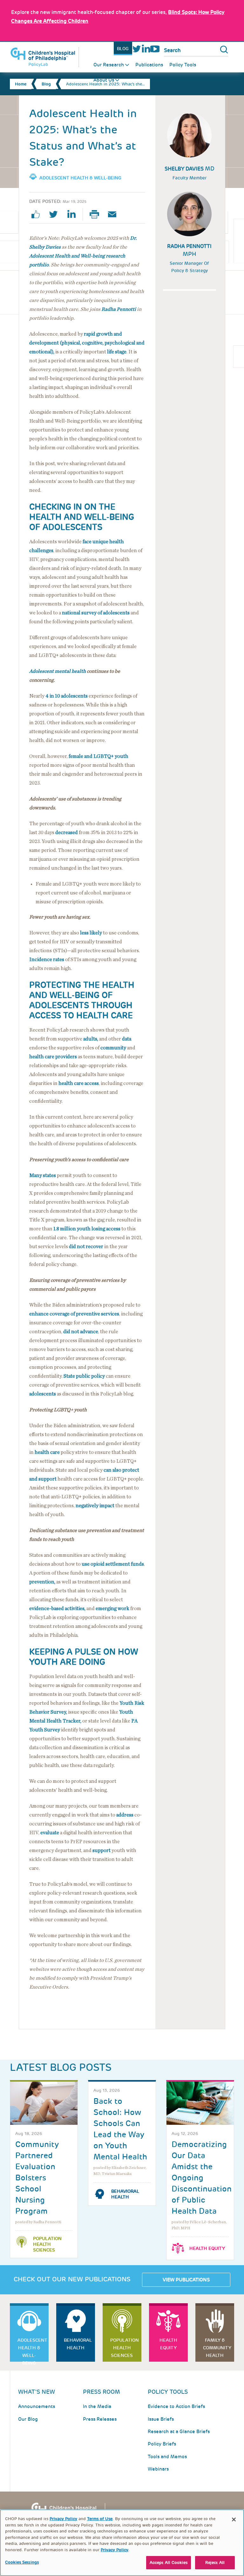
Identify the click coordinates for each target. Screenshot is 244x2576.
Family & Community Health (217, 2348)
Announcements (37, 2406)
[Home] (44, 57)
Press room (102, 2392)
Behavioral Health (125, 2194)
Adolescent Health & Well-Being (80, 178)
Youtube (155, 49)
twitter (56, 214)
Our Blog (28, 2419)
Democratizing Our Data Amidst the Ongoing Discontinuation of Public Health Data (202, 2178)
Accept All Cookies (169, 2563)
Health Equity (207, 2248)
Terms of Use (100, 2519)
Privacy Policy (63, 2519)
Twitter (137, 49)
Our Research (109, 65)
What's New (37, 2392)
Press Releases (100, 2419)
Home (21, 84)
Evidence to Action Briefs (176, 2406)
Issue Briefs (161, 2419)
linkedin (74, 214)
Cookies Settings (22, 2562)
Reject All (215, 2563)
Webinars (158, 2469)
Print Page (97, 214)
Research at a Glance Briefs (179, 2432)
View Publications (186, 2280)
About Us (104, 80)
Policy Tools (183, 65)
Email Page (115, 214)
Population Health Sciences (47, 2244)
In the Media (97, 2406)
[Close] (234, 2519)
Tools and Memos (167, 2457)
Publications (149, 65)
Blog (123, 49)
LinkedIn (146, 49)
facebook (38, 214)
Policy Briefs (162, 2444)
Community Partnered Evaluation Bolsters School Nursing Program (37, 2178)
